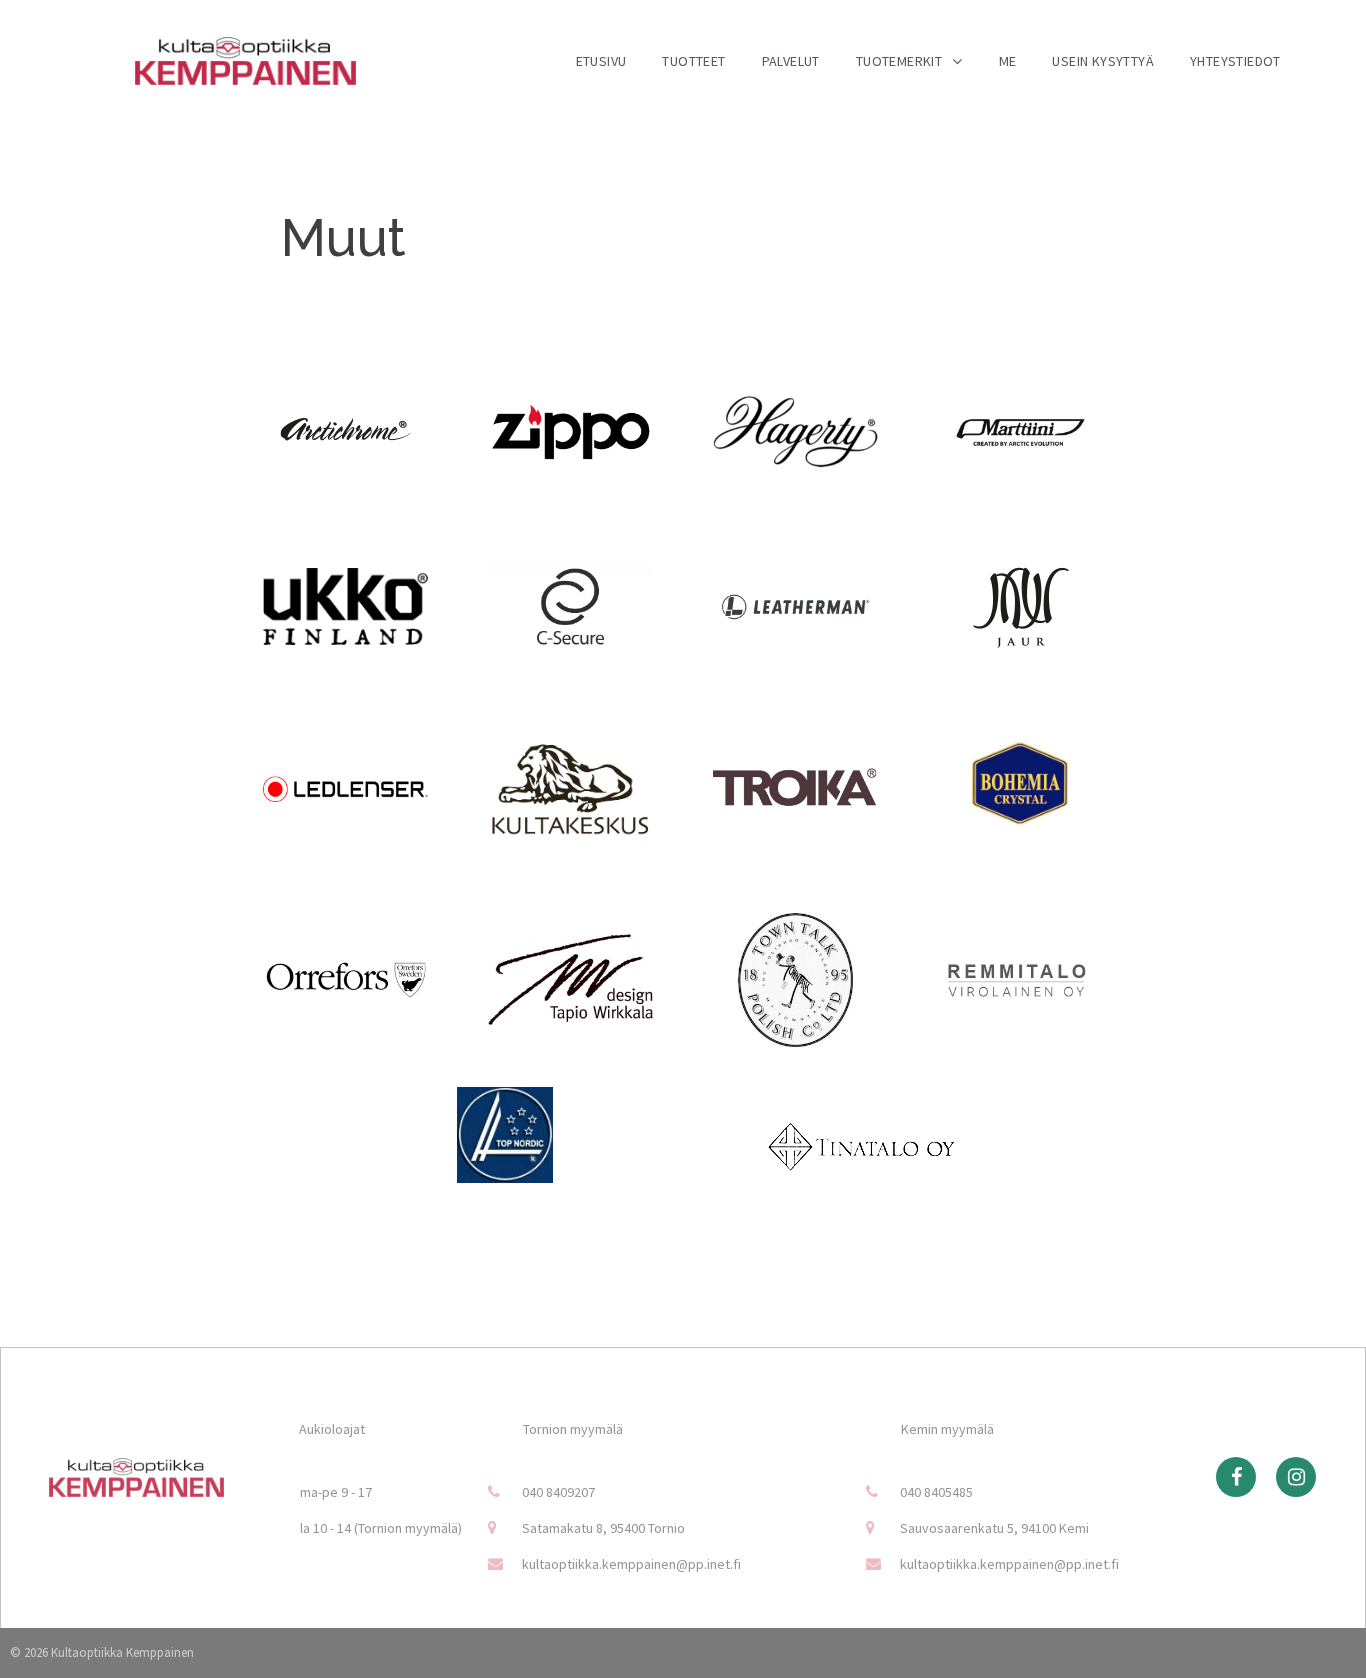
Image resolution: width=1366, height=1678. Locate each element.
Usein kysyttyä (1103, 61)
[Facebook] (1236, 1477)
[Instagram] (1296, 1477)
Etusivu (601, 61)
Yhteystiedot (1235, 61)
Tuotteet (693, 61)
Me (1008, 61)
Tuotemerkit (899, 61)
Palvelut (791, 61)
